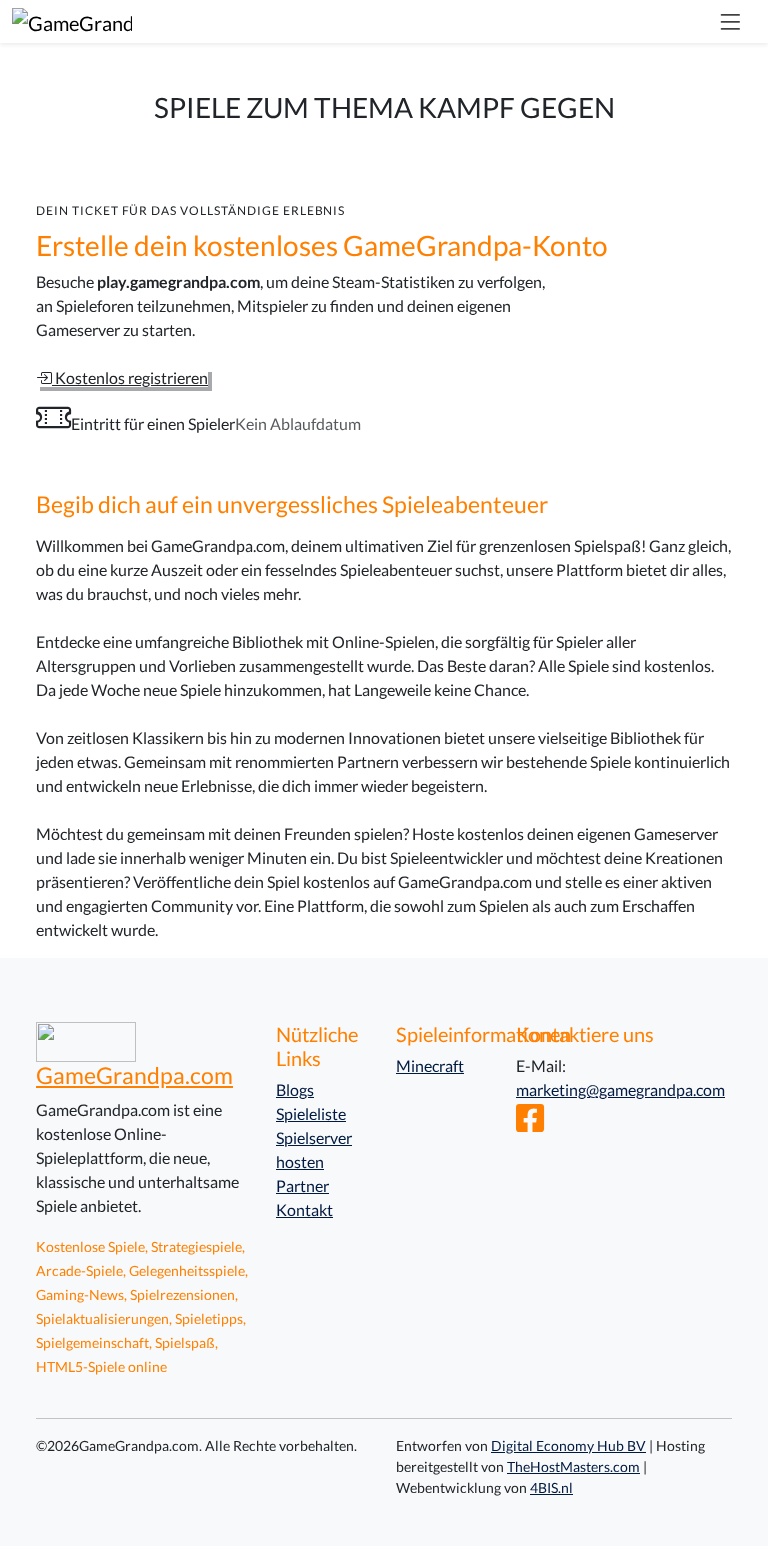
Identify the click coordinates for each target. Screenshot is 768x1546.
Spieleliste (311, 1113)
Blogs (295, 1089)
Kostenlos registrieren (130, 377)
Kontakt (304, 1209)
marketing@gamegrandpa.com (620, 1089)
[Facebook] (530, 1123)
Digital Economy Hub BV (568, 1445)
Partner (302, 1185)
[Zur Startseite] (72, 21)
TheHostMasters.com (573, 1466)
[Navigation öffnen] (730, 21)
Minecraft (430, 1065)
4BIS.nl (551, 1487)
